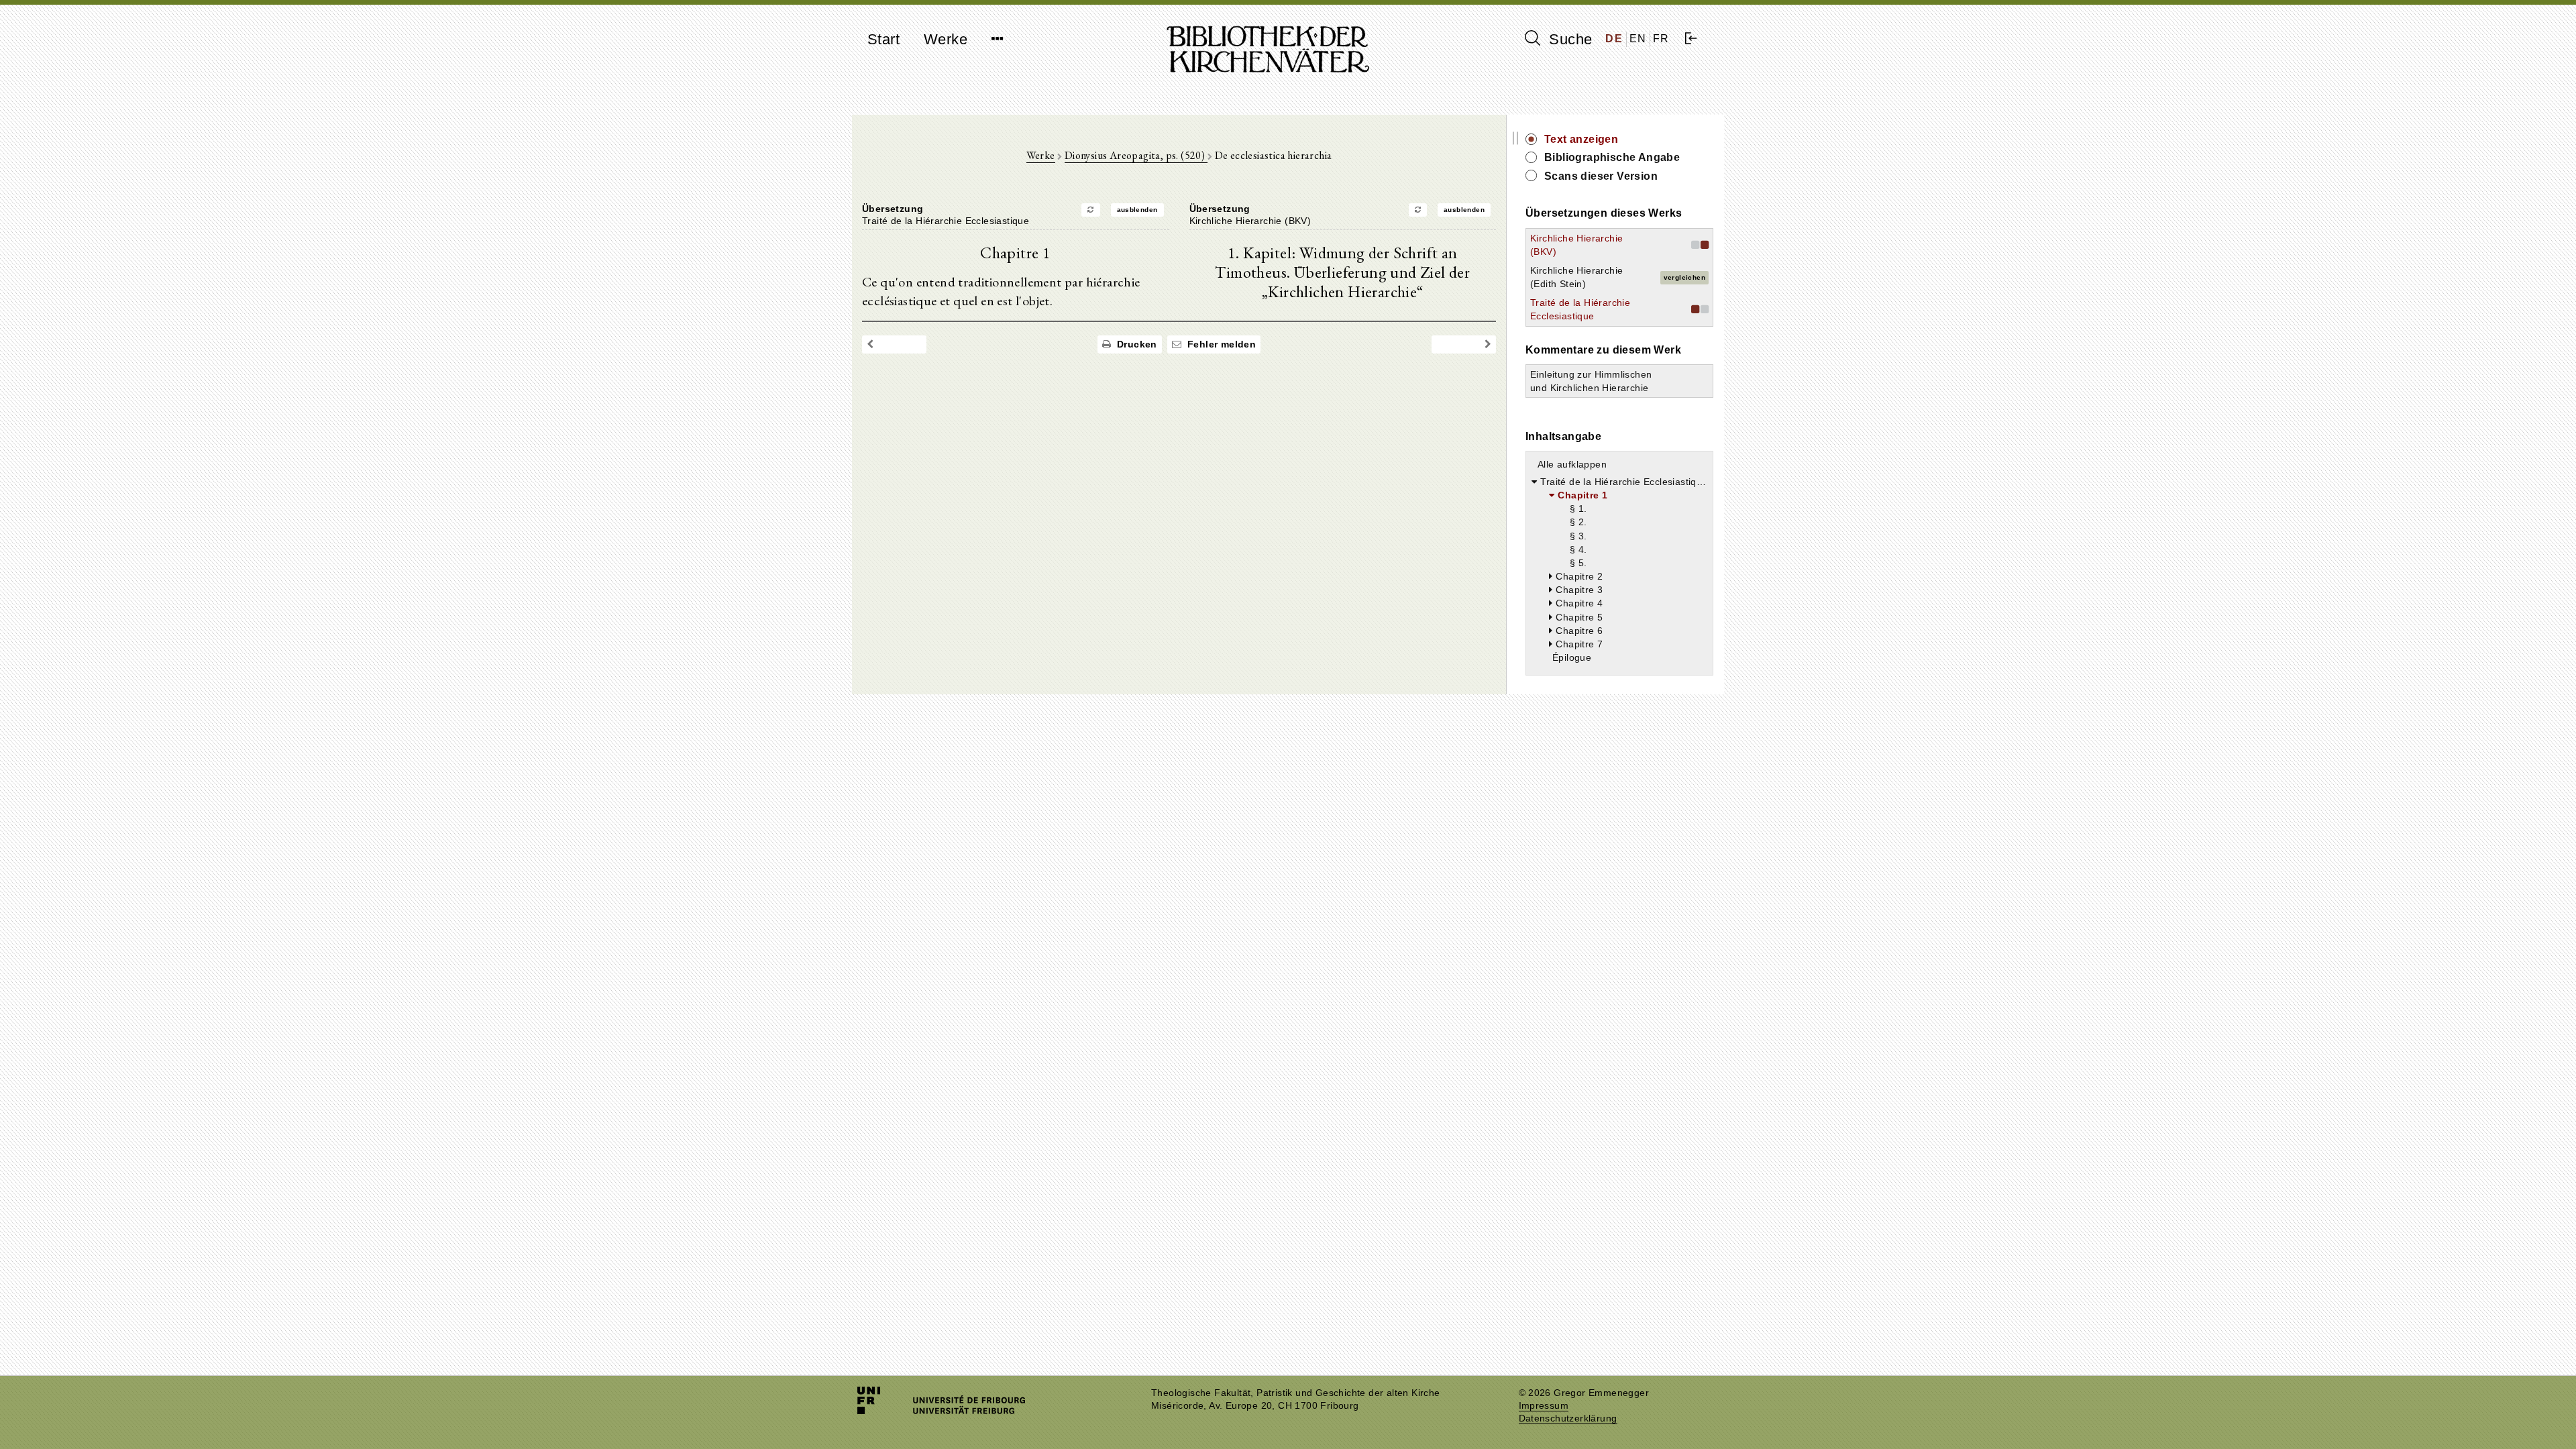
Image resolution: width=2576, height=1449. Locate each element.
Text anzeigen (1581, 139)
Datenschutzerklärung (1568, 1418)
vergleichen (1684, 277)
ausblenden (1137, 210)
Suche (1568, 39)
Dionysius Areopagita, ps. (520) (1136, 155)
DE (1614, 39)
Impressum (1544, 1406)
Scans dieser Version (1601, 176)
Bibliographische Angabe (1612, 157)
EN (1638, 39)
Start (883, 39)
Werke (946, 39)
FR (1661, 39)
